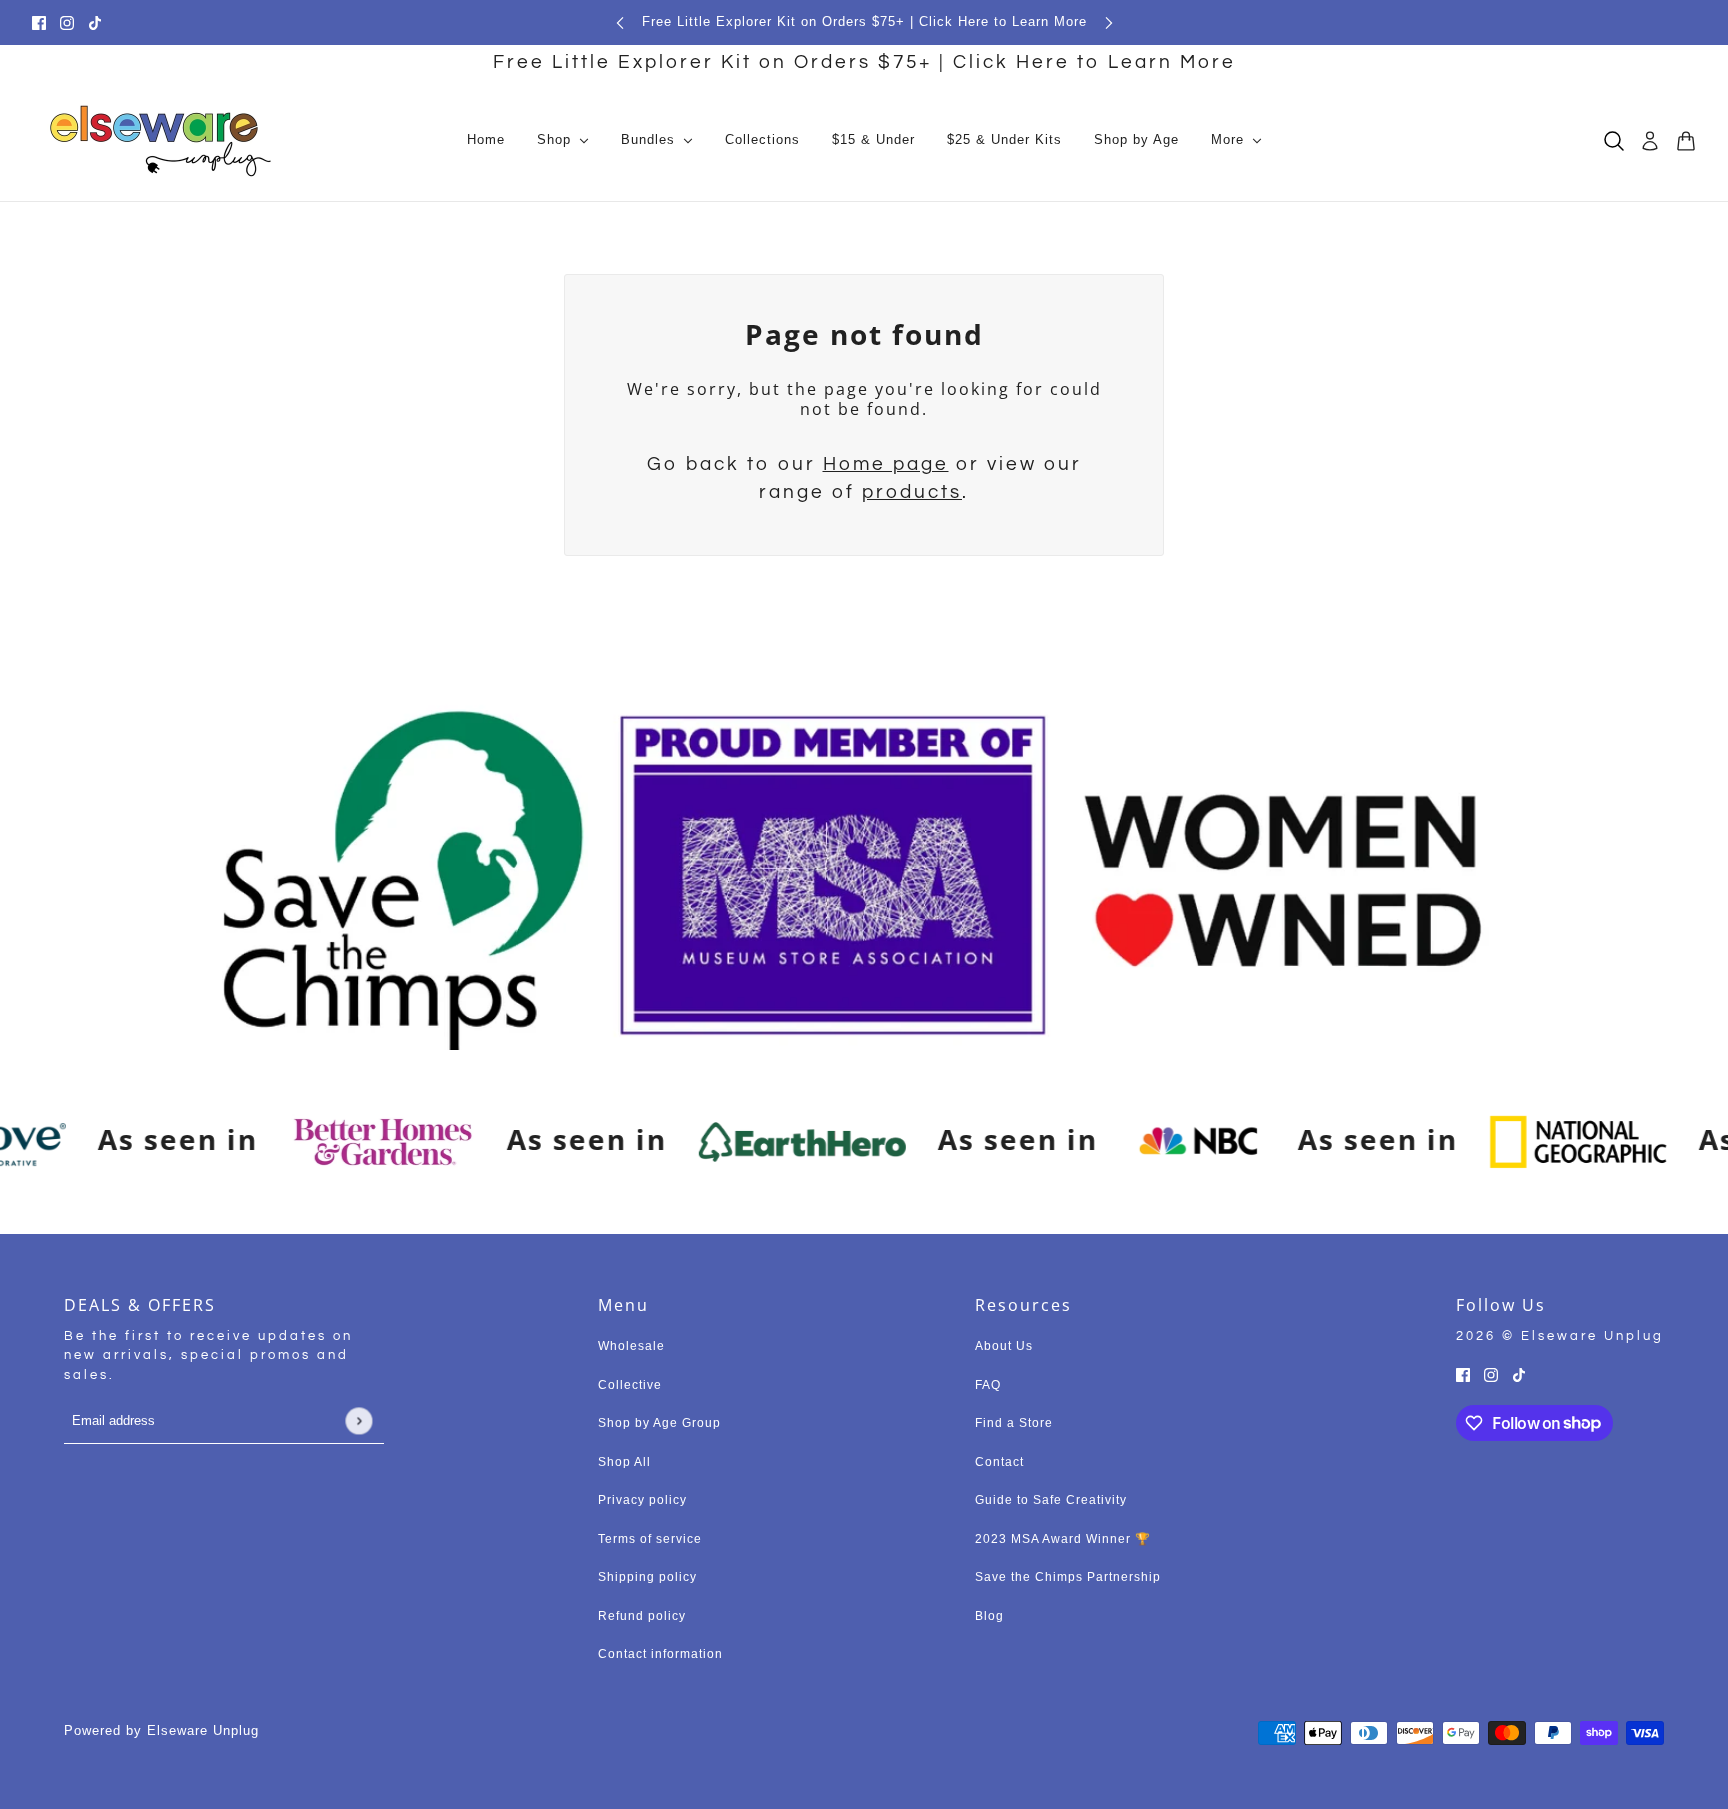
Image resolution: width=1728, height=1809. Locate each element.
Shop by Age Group (659, 1423)
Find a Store (1014, 1423)
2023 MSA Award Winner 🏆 (1063, 1539)
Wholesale (631, 1346)
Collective (630, 1385)
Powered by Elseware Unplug (161, 1730)
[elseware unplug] (160, 141)
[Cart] (1686, 141)
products (912, 492)
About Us (1004, 1346)
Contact (999, 1462)
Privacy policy (642, 1500)
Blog (989, 1616)
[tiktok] (95, 22)
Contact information (660, 1654)
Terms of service (650, 1539)
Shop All (624, 1462)
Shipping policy (647, 1577)
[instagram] (67, 22)
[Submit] (358, 1420)
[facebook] (39, 22)
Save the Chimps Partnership (1068, 1577)
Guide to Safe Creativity (1051, 1500)
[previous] (620, 22)
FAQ (988, 1385)
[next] (1109, 22)
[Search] (1614, 141)
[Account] (1650, 141)
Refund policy (642, 1616)
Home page (886, 464)
